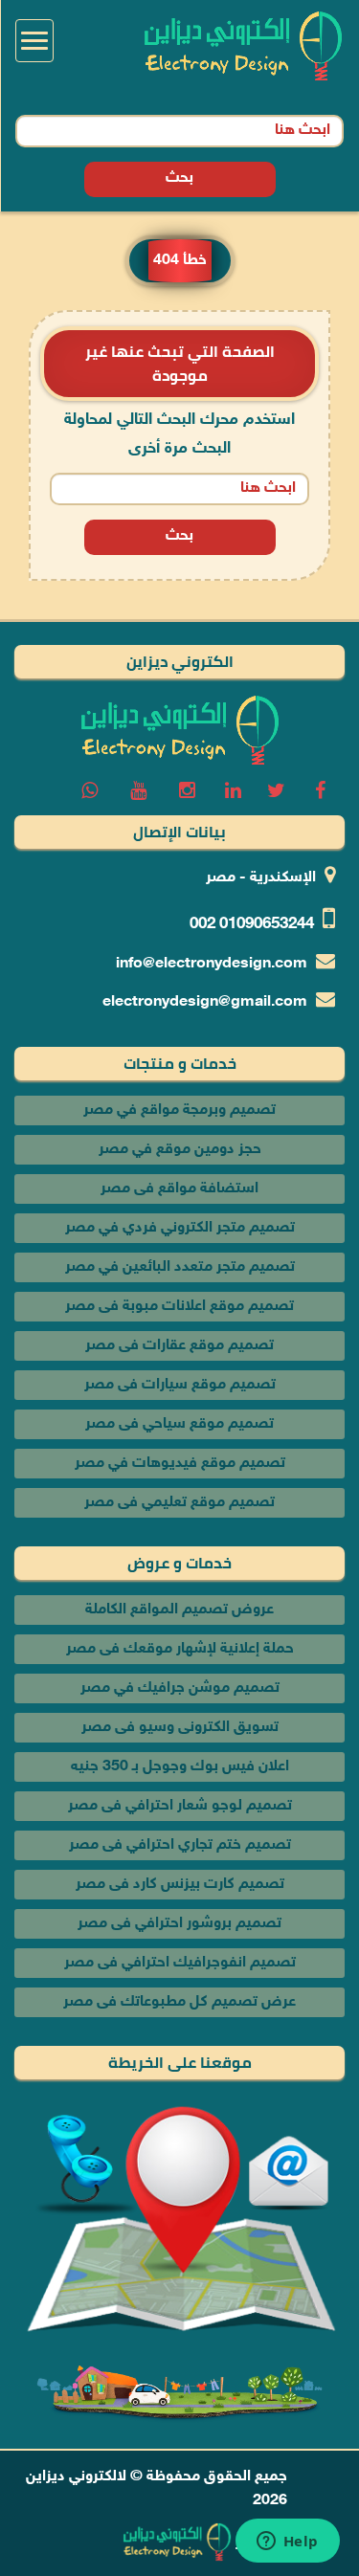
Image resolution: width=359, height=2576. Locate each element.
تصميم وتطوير (280, 2543)
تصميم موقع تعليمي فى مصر (179, 1503)
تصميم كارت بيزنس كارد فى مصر (180, 1885)
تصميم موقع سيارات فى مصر (180, 1385)
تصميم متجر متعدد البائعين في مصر (180, 1267)
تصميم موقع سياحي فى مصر (179, 1424)
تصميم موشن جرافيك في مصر (180, 1688)
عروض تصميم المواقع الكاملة (179, 1610)
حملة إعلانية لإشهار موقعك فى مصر (180, 1649)
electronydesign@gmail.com (205, 1002)
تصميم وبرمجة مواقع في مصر (179, 1110)
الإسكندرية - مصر (261, 878)
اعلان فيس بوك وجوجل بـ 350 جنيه (180, 1767)
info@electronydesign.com (212, 964)
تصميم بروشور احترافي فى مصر (179, 1924)
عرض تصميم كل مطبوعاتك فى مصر (179, 2002)
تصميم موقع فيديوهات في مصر (180, 1464)
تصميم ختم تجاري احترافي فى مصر (180, 1845)
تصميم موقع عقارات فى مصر (179, 1346)
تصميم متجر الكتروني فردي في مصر (180, 1228)
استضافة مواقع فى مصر (179, 1189)
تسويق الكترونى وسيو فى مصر (180, 1728)
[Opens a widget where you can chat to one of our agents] (287, 2543)
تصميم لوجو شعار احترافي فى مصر (180, 1806)
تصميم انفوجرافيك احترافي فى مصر (180, 1963)
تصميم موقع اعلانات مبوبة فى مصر (179, 1307)
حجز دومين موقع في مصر (180, 1150)
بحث (179, 178)
